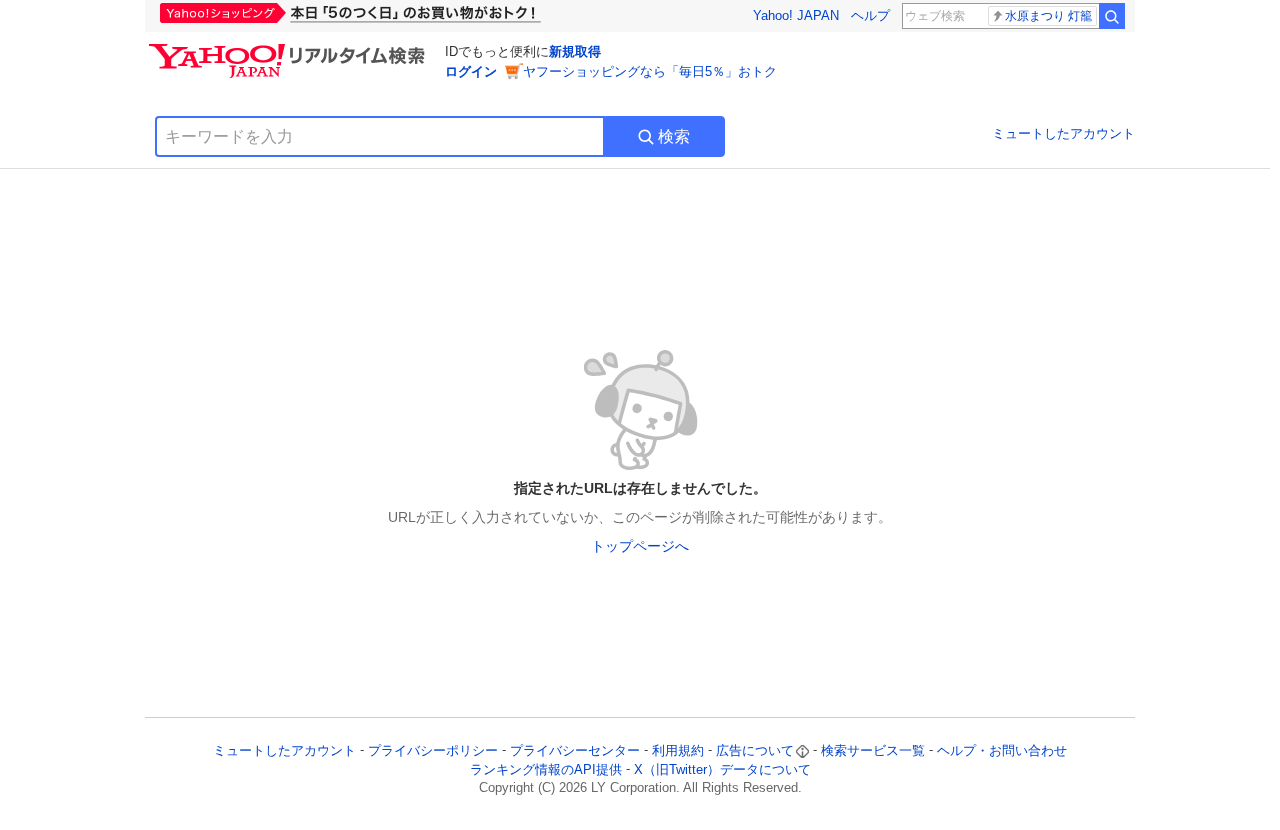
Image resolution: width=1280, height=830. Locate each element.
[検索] (1112, 16)
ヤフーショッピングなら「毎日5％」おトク (650, 71)
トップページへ (640, 546)
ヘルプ (870, 15)
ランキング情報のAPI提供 (546, 769)
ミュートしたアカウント (1063, 133)
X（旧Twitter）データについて (722, 769)
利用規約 (678, 750)
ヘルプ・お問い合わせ (1002, 750)
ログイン (471, 71)
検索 (674, 136)
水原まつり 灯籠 (1048, 16)
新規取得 (575, 51)
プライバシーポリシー (433, 750)
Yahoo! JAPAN (796, 15)
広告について (755, 750)
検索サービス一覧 (873, 750)
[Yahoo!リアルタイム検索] (290, 49)
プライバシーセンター (575, 750)
